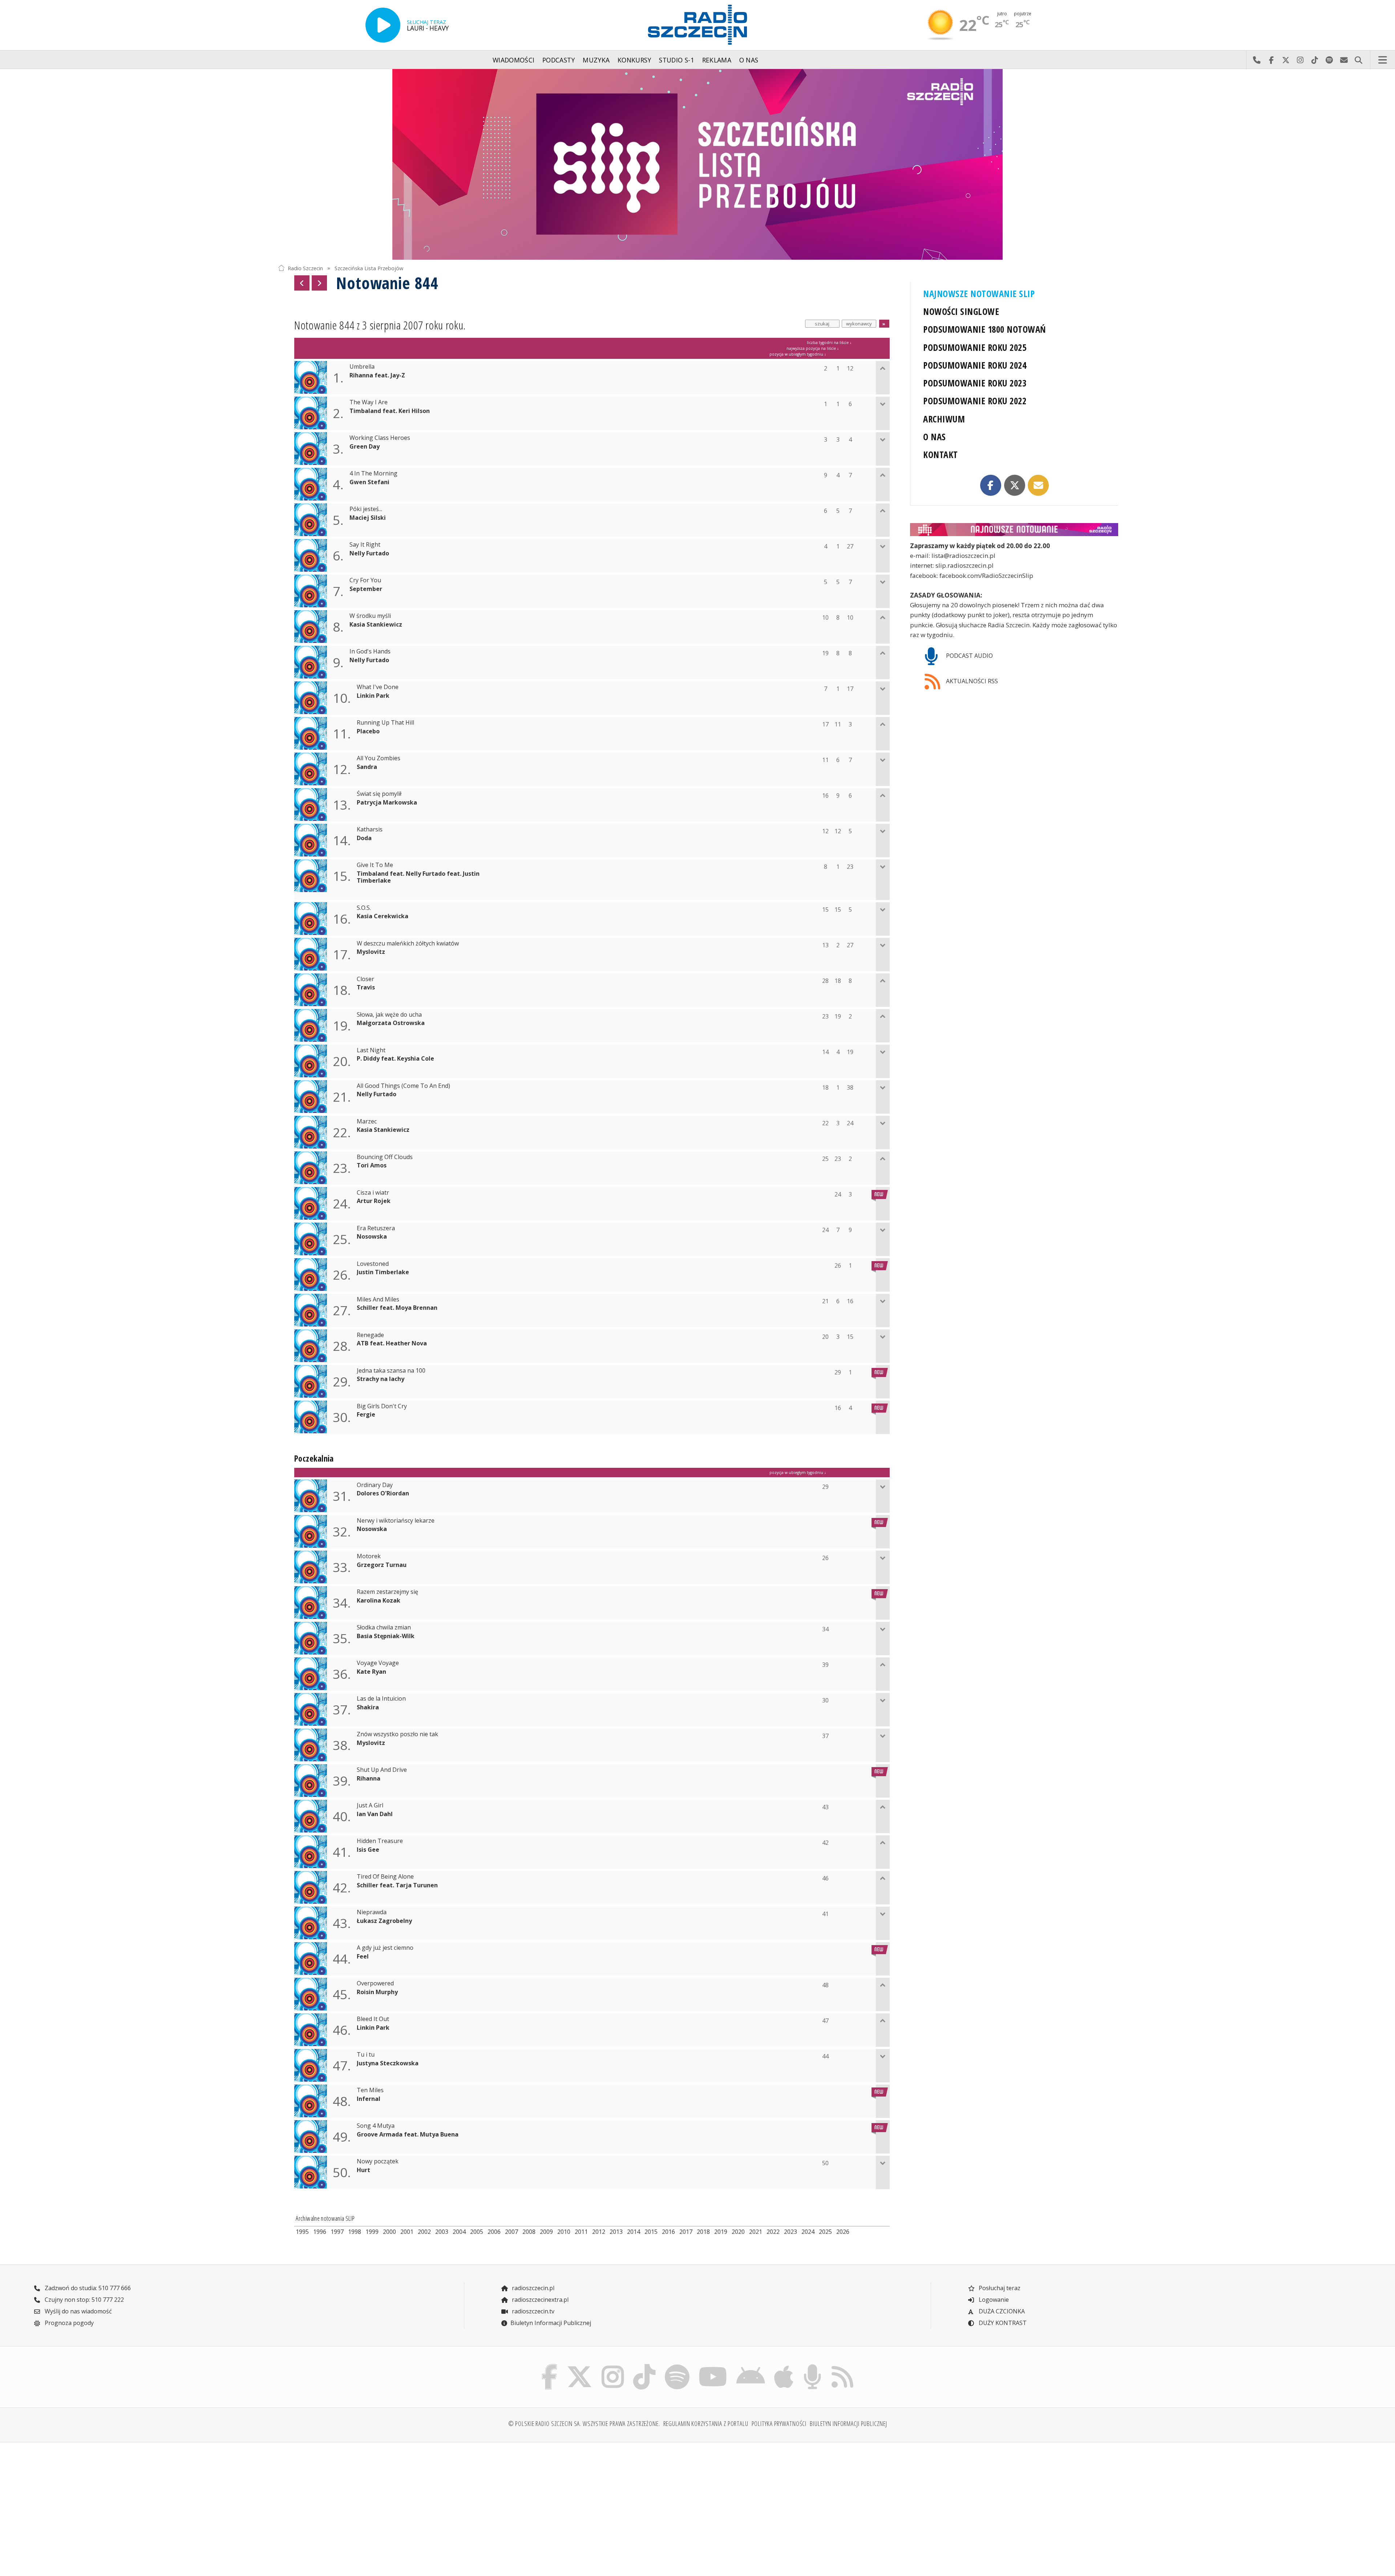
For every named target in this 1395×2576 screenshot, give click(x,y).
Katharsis (370, 829)
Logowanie (993, 2300)
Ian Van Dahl (375, 1814)
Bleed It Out (373, 2019)
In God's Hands (370, 651)
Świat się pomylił (379, 794)
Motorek (369, 1556)
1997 (337, 2232)
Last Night (371, 1050)
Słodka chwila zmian (384, 1627)
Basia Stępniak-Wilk (386, 1636)
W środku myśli (370, 616)
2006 (494, 2232)
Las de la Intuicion (381, 1699)
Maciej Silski (368, 518)
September (366, 589)
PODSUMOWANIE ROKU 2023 (975, 383)
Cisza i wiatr (373, 1193)
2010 (564, 2232)
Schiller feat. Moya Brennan (397, 1308)
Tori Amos (372, 1165)
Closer (365, 979)
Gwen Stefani (369, 482)
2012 (599, 2232)
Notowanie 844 (387, 283)
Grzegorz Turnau (382, 1565)
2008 (529, 2232)
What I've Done (378, 687)
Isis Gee (368, 1850)
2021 (756, 2232)
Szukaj (1358, 60)
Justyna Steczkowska (388, 2063)
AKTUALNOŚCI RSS (971, 681)
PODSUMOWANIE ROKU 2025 (975, 347)
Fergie (366, 1415)
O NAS (934, 437)
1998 (355, 2232)
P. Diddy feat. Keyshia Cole (395, 1059)
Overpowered (375, 1983)
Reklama (717, 60)
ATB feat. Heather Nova (392, 1343)
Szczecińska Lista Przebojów (369, 268)
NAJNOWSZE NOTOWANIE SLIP (979, 294)
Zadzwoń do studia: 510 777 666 (87, 2288)
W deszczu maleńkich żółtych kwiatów (408, 943)
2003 (442, 2232)
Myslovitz (371, 952)
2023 (790, 2232)
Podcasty (559, 60)
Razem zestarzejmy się (387, 1592)
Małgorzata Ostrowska (391, 1023)
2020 (738, 2232)
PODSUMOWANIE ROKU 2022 (975, 401)
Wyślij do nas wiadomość (1344, 60)
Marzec (367, 1121)
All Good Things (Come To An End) (403, 1086)
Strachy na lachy (381, 1379)
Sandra (367, 767)
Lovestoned (373, 1264)
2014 (634, 2232)
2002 (424, 2232)
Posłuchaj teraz (999, 2288)
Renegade (370, 1335)
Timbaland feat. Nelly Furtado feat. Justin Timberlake (418, 877)
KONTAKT (940, 455)
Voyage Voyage (378, 1663)
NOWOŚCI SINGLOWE (961, 311)
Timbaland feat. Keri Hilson (390, 411)
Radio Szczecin (305, 268)
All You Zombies (379, 758)
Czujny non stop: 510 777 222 (84, 2300)
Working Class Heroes (380, 438)
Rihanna (369, 1779)
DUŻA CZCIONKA (1001, 2311)
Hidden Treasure (380, 1841)
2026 (843, 2232)
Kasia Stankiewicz (376, 625)
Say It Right (365, 545)
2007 (511, 2232)
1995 (302, 2232)
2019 (721, 2232)
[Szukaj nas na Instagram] (613, 2366)
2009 (546, 2232)
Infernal (369, 2099)
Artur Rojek (374, 1201)
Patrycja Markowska (387, 803)
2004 (459, 2232)
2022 (773, 2232)
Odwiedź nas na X (1286, 60)
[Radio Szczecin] (697, 25)
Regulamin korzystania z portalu (706, 2423)
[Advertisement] (381, 2505)
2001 (407, 2232)
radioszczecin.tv (532, 2311)
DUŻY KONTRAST (1002, 2323)
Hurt (363, 2170)
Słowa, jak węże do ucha (389, 1015)
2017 (686, 2232)
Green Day (365, 447)
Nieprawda (372, 1912)
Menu (1383, 60)
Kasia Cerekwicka (383, 916)
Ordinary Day (375, 1485)
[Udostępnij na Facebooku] (991, 485)
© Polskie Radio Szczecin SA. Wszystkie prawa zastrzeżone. (584, 2423)
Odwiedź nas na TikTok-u (1315, 60)
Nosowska (372, 1237)
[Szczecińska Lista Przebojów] (697, 164)
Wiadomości (514, 60)
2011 (581, 2232)
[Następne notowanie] (319, 283)
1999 (372, 2232)
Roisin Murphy (377, 1992)
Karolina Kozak (379, 1601)
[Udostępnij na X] (1015, 485)
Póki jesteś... (366, 509)
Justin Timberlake (383, 1272)
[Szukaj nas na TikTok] (644, 2366)
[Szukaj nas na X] (580, 2366)
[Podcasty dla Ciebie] (812, 2366)
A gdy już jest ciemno (385, 1948)
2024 (808, 2232)
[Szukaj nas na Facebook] (550, 2366)
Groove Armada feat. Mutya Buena (408, 2134)
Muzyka (596, 60)
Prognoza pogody (68, 2323)
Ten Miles (370, 2090)
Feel (363, 1957)
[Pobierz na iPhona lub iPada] (784, 2366)
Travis (366, 987)
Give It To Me (375, 865)
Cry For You (365, 580)
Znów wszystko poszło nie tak (397, 1734)
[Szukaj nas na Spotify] (677, 2366)
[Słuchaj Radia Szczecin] (383, 25)
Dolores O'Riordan (383, 1493)
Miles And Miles (378, 1299)
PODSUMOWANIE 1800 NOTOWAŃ (984, 329)
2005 (477, 2232)
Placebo (368, 731)
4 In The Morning (373, 473)
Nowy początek (378, 2161)
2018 (703, 2232)
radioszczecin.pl (532, 2288)
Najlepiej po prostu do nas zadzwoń (1257, 60)
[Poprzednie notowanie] (302, 283)
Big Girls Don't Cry (382, 1406)
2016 (668, 2232)
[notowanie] (1014, 530)
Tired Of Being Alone (385, 1877)
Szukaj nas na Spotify (1329, 60)
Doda (364, 838)
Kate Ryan (371, 1672)
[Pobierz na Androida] (751, 2366)
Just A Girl (370, 1805)
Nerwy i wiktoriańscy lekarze (396, 1521)
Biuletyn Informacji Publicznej (551, 2323)
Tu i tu (366, 2055)
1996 (320, 2232)
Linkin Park (373, 696)
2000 (389, 2232)
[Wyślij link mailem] (1038, 485)
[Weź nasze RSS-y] (842, 2366)
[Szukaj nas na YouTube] (713, 2366)
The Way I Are (369, 402)
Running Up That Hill (385, 723)
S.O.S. (364, 908)
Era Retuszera (376, 1228)
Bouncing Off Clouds (385, 1157)
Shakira (368, 1707)
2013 (616, 2232)
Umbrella (362, 367)
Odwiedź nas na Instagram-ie (1300, 60)
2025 (825, 2232)
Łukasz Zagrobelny (384, 1921)
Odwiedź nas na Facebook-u (1271, 60)
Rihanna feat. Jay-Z (377, 375)
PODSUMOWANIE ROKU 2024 (975, 365)
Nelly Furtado (369, 553)
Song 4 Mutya (376, 2126)
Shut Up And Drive (382, 1770)
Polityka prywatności (779, 2423)
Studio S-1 (677, 60)
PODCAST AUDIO (969, 656)
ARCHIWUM (944, 419)
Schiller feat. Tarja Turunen (397, 1885)
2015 (651, 2232)
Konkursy (634, 60)
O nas (749, 60)
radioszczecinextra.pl (539, 2300)
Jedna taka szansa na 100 (391, 1371)
